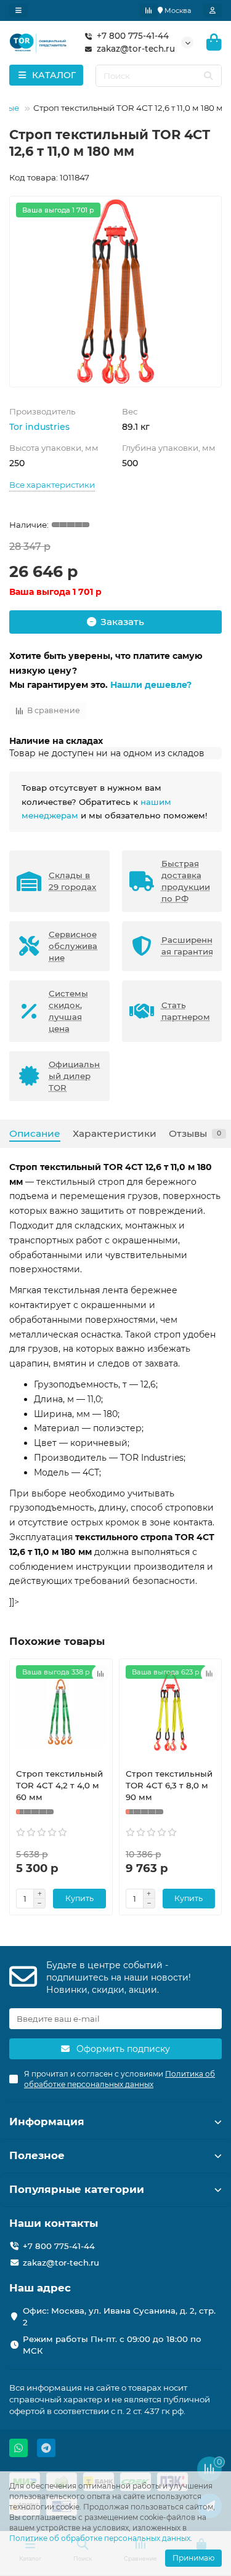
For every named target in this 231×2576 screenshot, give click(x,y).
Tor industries (39, 427)
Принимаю (193, 2558)
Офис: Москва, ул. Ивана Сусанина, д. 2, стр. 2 (119, 2316)
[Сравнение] (148, 10)
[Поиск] (208, 76)
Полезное (37, 2155)
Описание (35, 1133)
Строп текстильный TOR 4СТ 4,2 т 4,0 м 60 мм (59, 1785)
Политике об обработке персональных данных (100, 2538)
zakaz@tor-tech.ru (136, 49)
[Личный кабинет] (213, 10)
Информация (47, 2122)
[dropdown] (18, 10)
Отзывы (195, 1133)
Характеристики (115, 1133)
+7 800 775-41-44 (133, 36)
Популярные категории (77, 2189)
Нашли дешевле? (151, 685)
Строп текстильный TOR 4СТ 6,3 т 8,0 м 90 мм (169, 1785)
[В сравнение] (100, 1674)
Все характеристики (52, 485)
